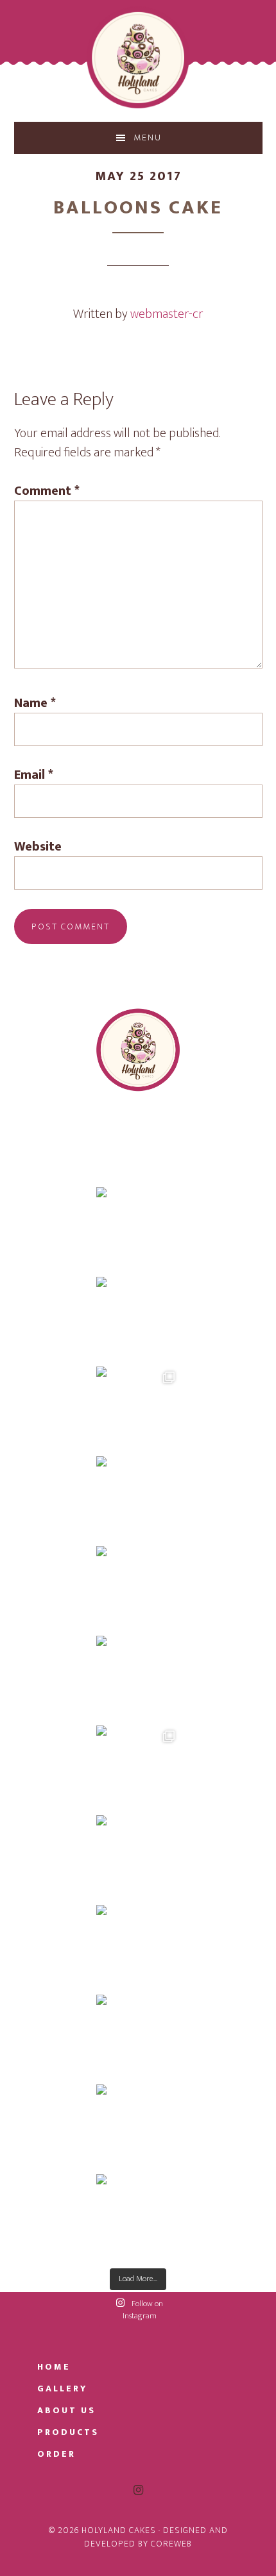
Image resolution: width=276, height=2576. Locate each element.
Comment (47, 491)
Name (35, 703)
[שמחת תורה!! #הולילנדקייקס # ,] (138, 1767)
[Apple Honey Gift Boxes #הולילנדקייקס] (138, 2036)
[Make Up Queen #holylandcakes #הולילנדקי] (138, 1588)
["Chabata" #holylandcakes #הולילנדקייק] (138, 1857)
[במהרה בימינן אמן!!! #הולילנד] (138, 1229)
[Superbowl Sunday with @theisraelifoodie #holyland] (138, 1318)
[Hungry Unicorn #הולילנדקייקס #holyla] (138, 1677)
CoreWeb (171, 2544)
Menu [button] (148, 137)
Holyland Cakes (138, 58)
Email (34, 775)
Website (38, 847)
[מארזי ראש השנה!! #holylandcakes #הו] (138, 2216)
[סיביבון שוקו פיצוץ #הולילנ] (138, 1408)
